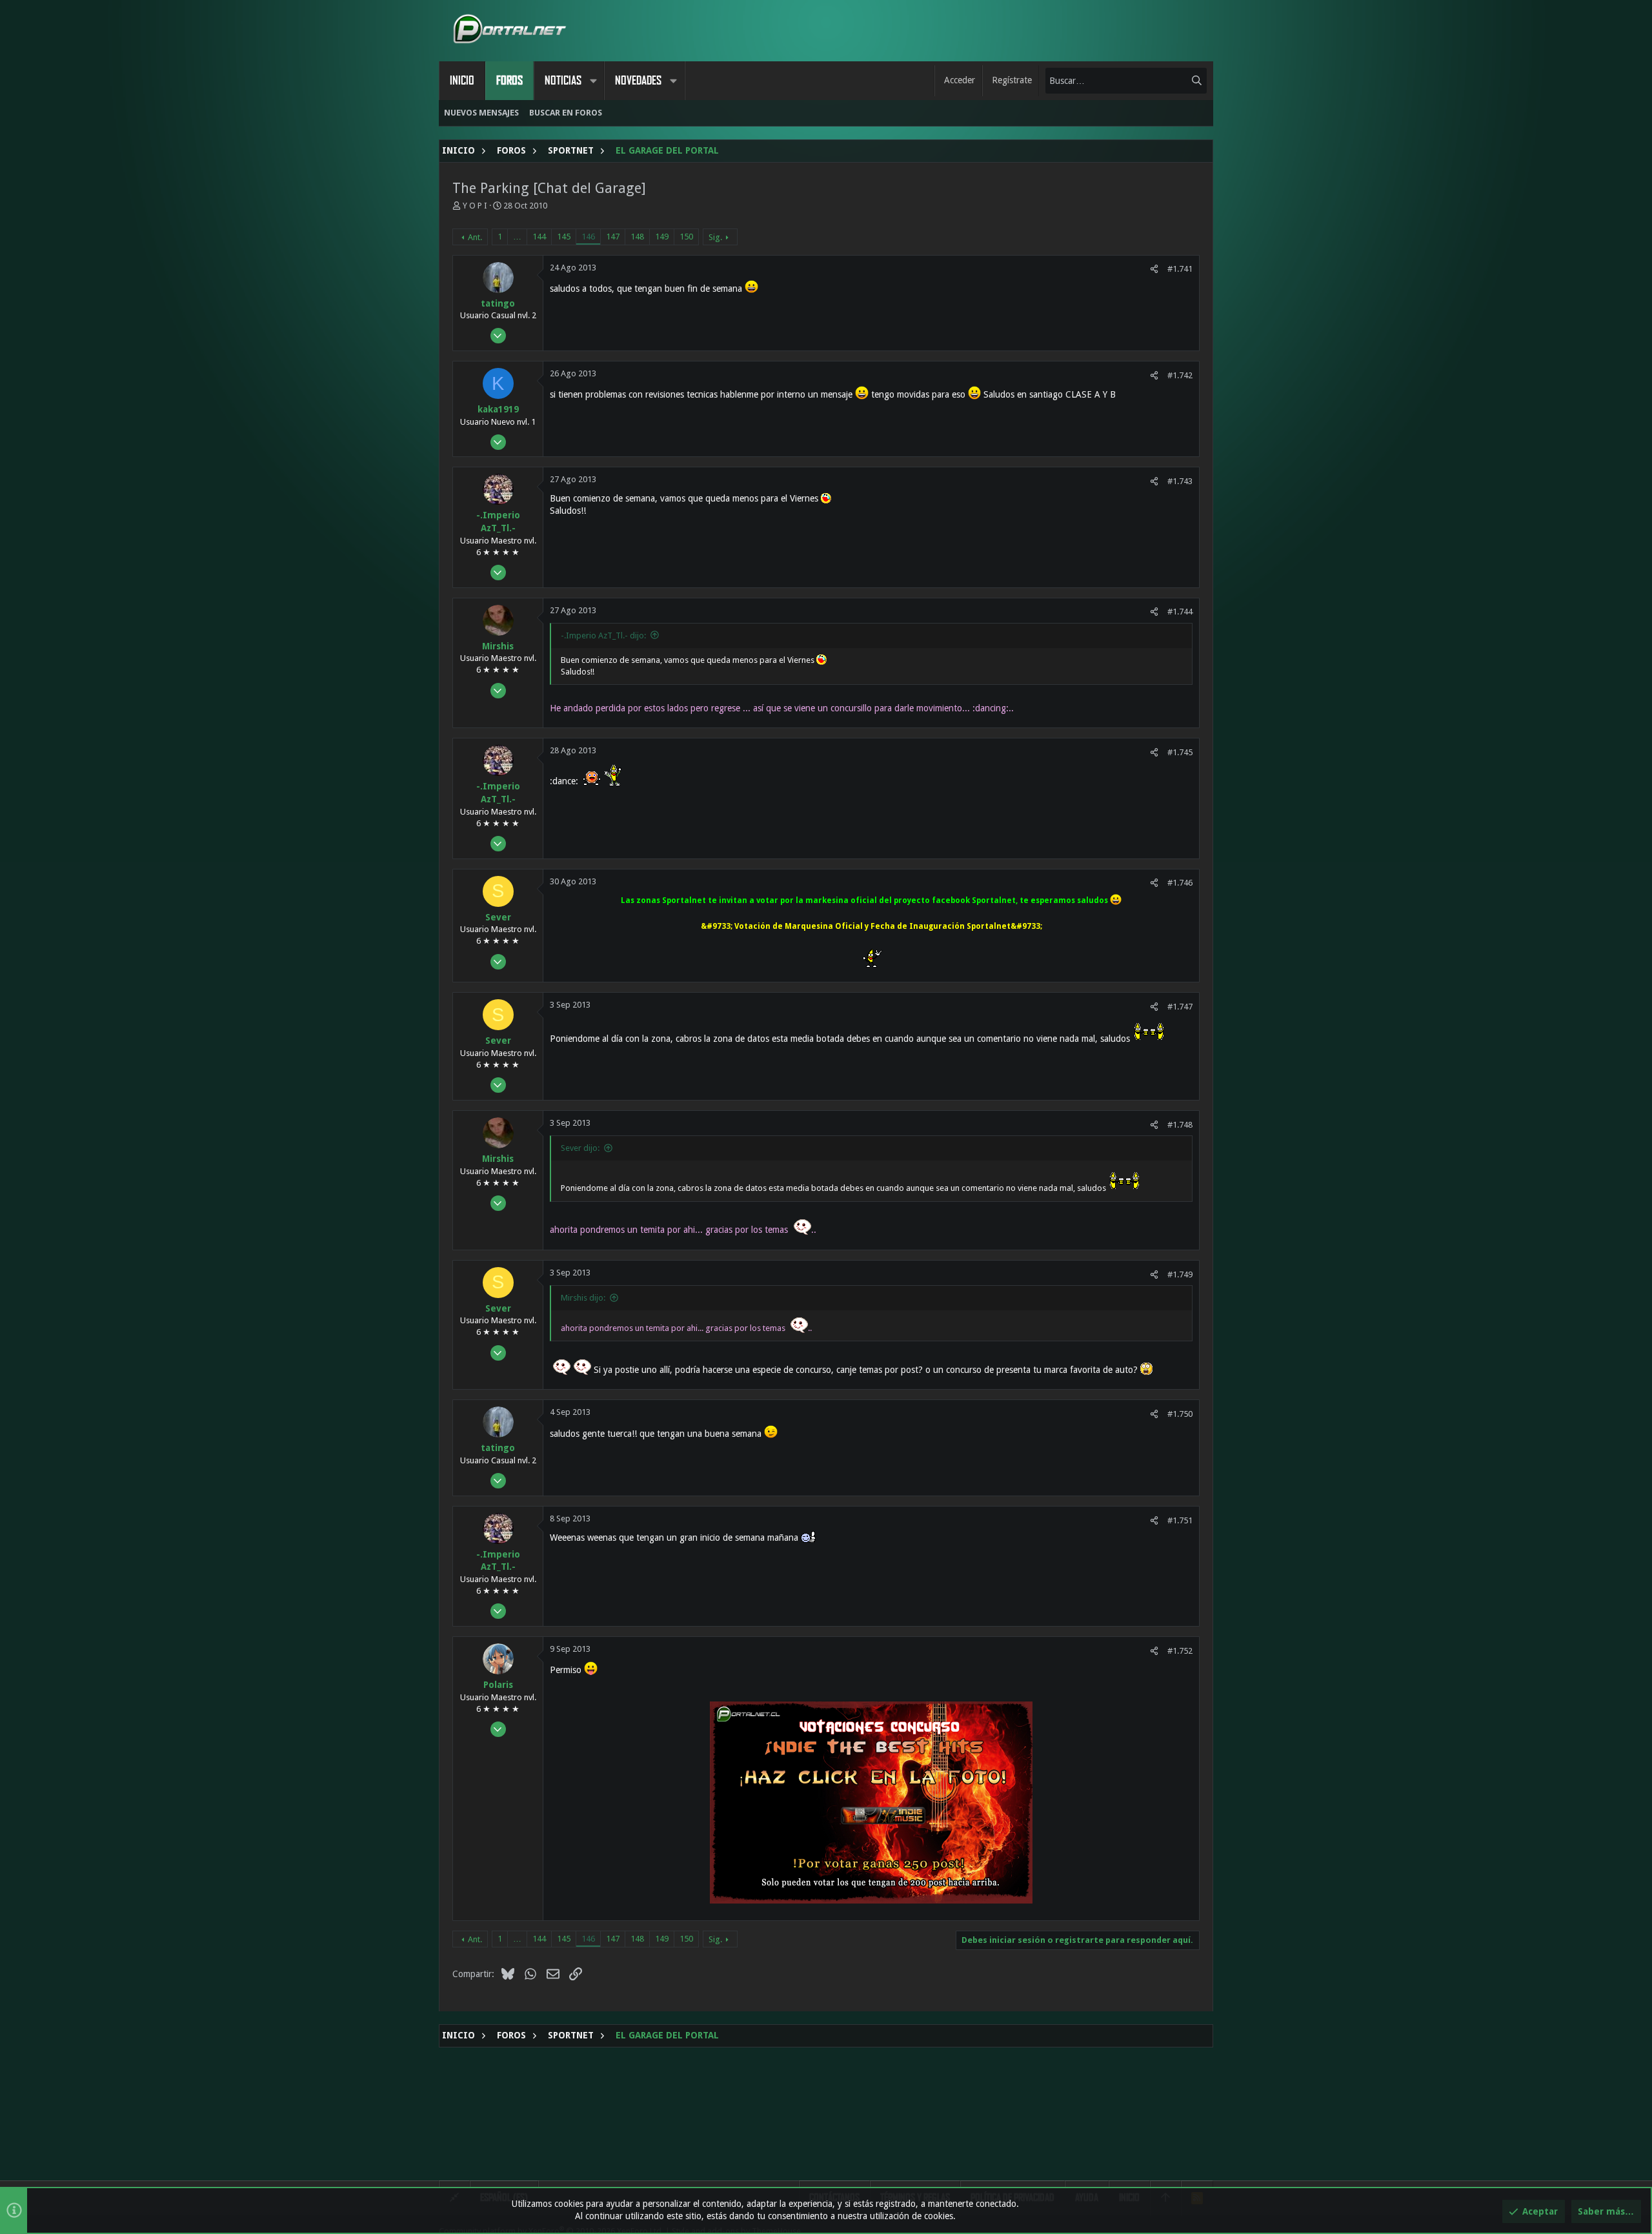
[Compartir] (1154, 269)
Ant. (475, 237)
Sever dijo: (580, 1148)
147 (613, 237)
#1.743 (1180, 481)
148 (637, 237)
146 (588, 237)
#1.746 (1180, 883)
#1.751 (1180, 1520)
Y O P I (475, 206)
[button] (593, 81)
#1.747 (1180, 1007)
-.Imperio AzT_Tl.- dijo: (603, 635)
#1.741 (1180, 269)
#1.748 (1180, 1125)
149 (662, 237)
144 (539, 237)
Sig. (715, 237)
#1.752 (1180, 1651)
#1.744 (1180, 612)
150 (686, 237)
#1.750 (1180, 1414)
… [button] (517, 237)
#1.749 (1180, 1274)
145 (564, 237)
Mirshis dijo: (583, 1298)
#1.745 (1180, 752)
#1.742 (1180, 375)
